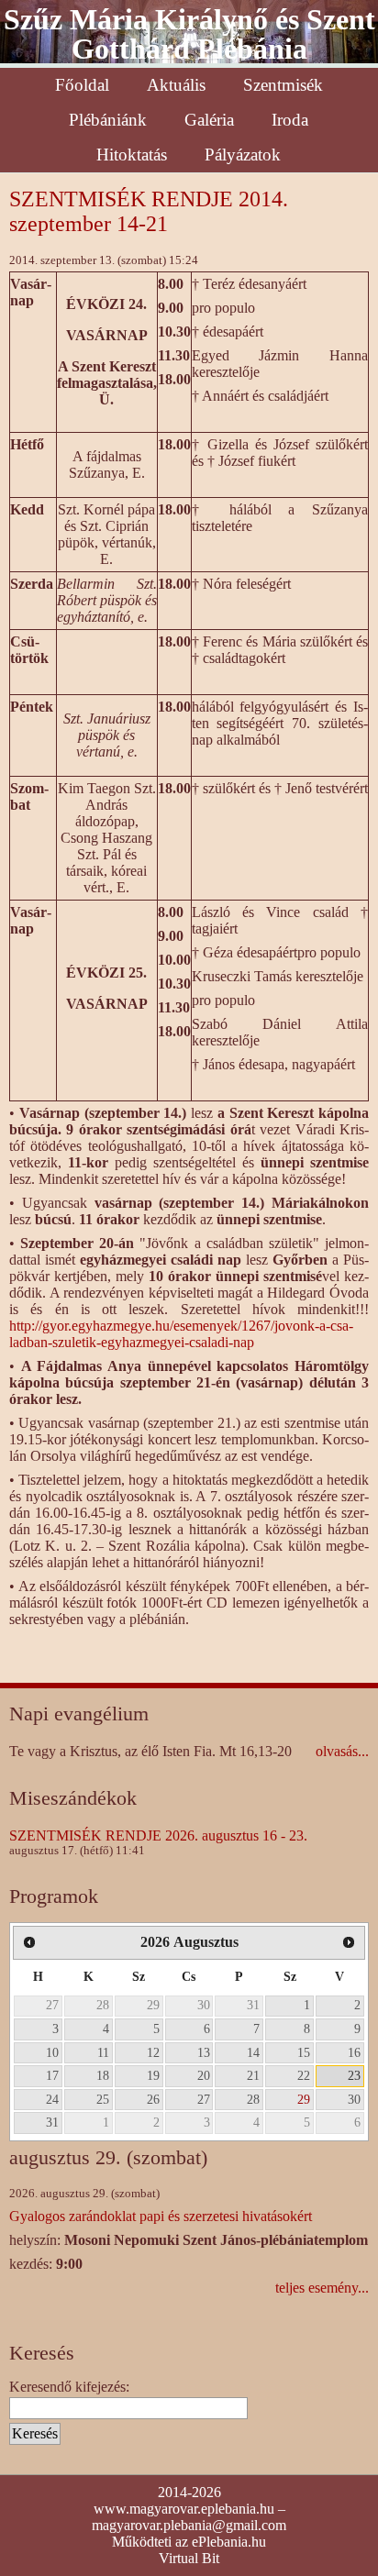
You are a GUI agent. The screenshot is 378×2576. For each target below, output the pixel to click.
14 (253, 2052)
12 (153, 2052)
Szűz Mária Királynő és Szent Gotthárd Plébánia (189, 34)
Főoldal (82, 85)
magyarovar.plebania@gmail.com (189, 2525)
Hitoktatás (132, 155)
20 (204, 2075)
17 (52, 2075)
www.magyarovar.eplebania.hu (184, 2509)
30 (204, 2005)
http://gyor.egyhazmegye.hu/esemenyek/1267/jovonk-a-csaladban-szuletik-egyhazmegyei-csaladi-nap (181, 1334)
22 (304, 2075)
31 (253, 2005)
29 (153, 2005)
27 (52, 2005)
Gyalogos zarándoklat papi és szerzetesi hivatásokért (161, 2216)
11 (103, 2052)
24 (52, 2099)
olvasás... (342, 1751)
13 (204, 2052)
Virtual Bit (189, 2558)
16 (354, 2052)
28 (103, 2005)
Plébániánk (108, 120)
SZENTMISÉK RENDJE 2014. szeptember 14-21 (149, 211)
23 (354, 2075)
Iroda (290, 120)
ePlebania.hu (229, 2542)
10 (52, 2052)
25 (103, 2099)
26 (153, 2099)
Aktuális (176, 85)
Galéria (209, 120)
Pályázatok (243, 155)
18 (103, 2075)
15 (304, 2052)
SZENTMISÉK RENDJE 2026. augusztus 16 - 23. (158, 1835)
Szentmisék (283, 85)
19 (153, 2075)
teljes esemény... (322, 2288)
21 (253, 2075)
